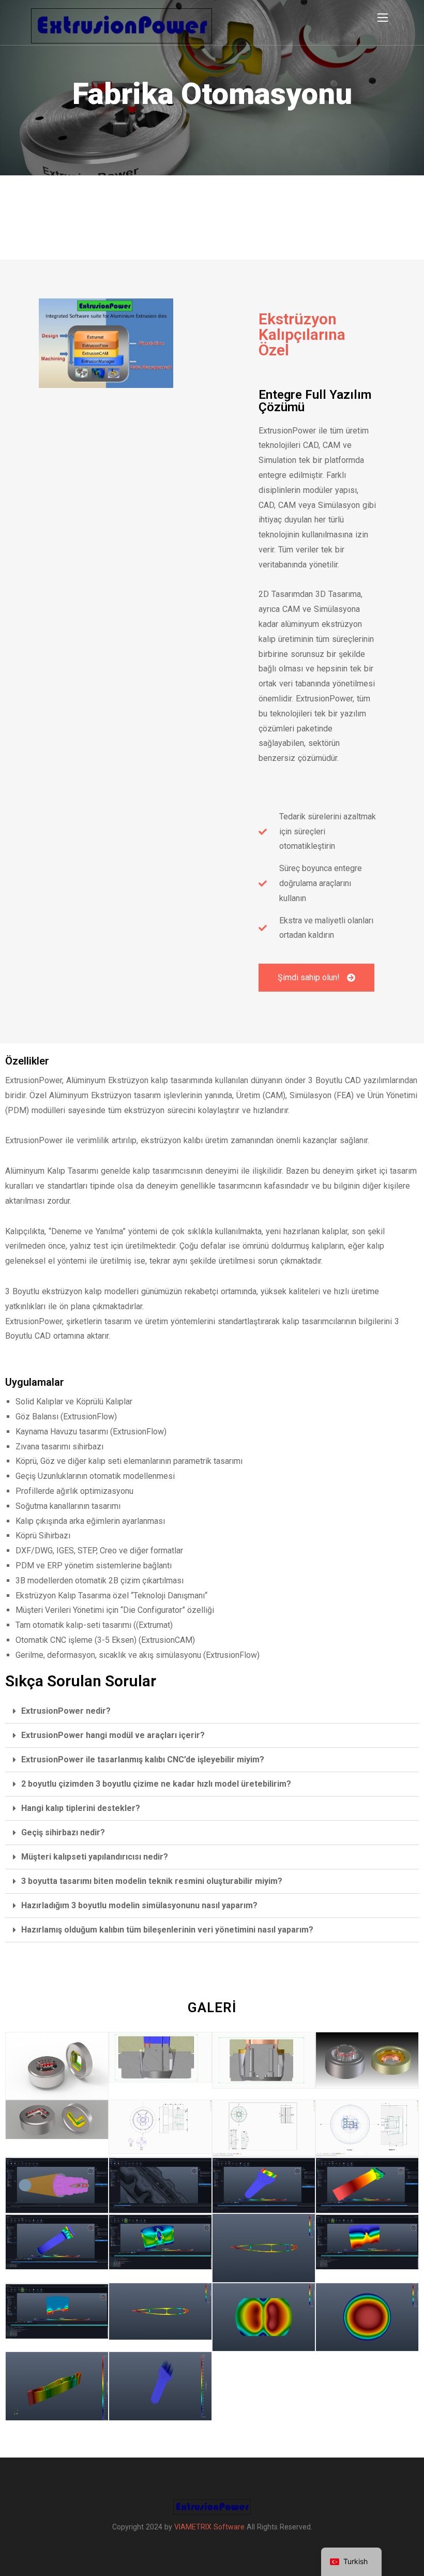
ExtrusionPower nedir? (66, 1711)
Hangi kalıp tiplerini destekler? (81, 1808)
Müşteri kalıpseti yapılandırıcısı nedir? (95, 1857)
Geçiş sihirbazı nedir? (63, 1832)
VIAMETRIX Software (209, 2527)
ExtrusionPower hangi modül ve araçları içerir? (113, 1735)
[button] (212, 1711)
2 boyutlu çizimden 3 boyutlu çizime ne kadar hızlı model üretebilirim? (156, 1784)
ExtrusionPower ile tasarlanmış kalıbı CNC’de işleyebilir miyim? (143, 1759)
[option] (212, 88)
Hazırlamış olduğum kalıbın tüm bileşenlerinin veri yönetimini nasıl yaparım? (167, 1930)
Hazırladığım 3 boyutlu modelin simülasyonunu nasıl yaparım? (139, 1905)
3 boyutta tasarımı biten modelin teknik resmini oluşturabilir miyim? (152, 1881)
